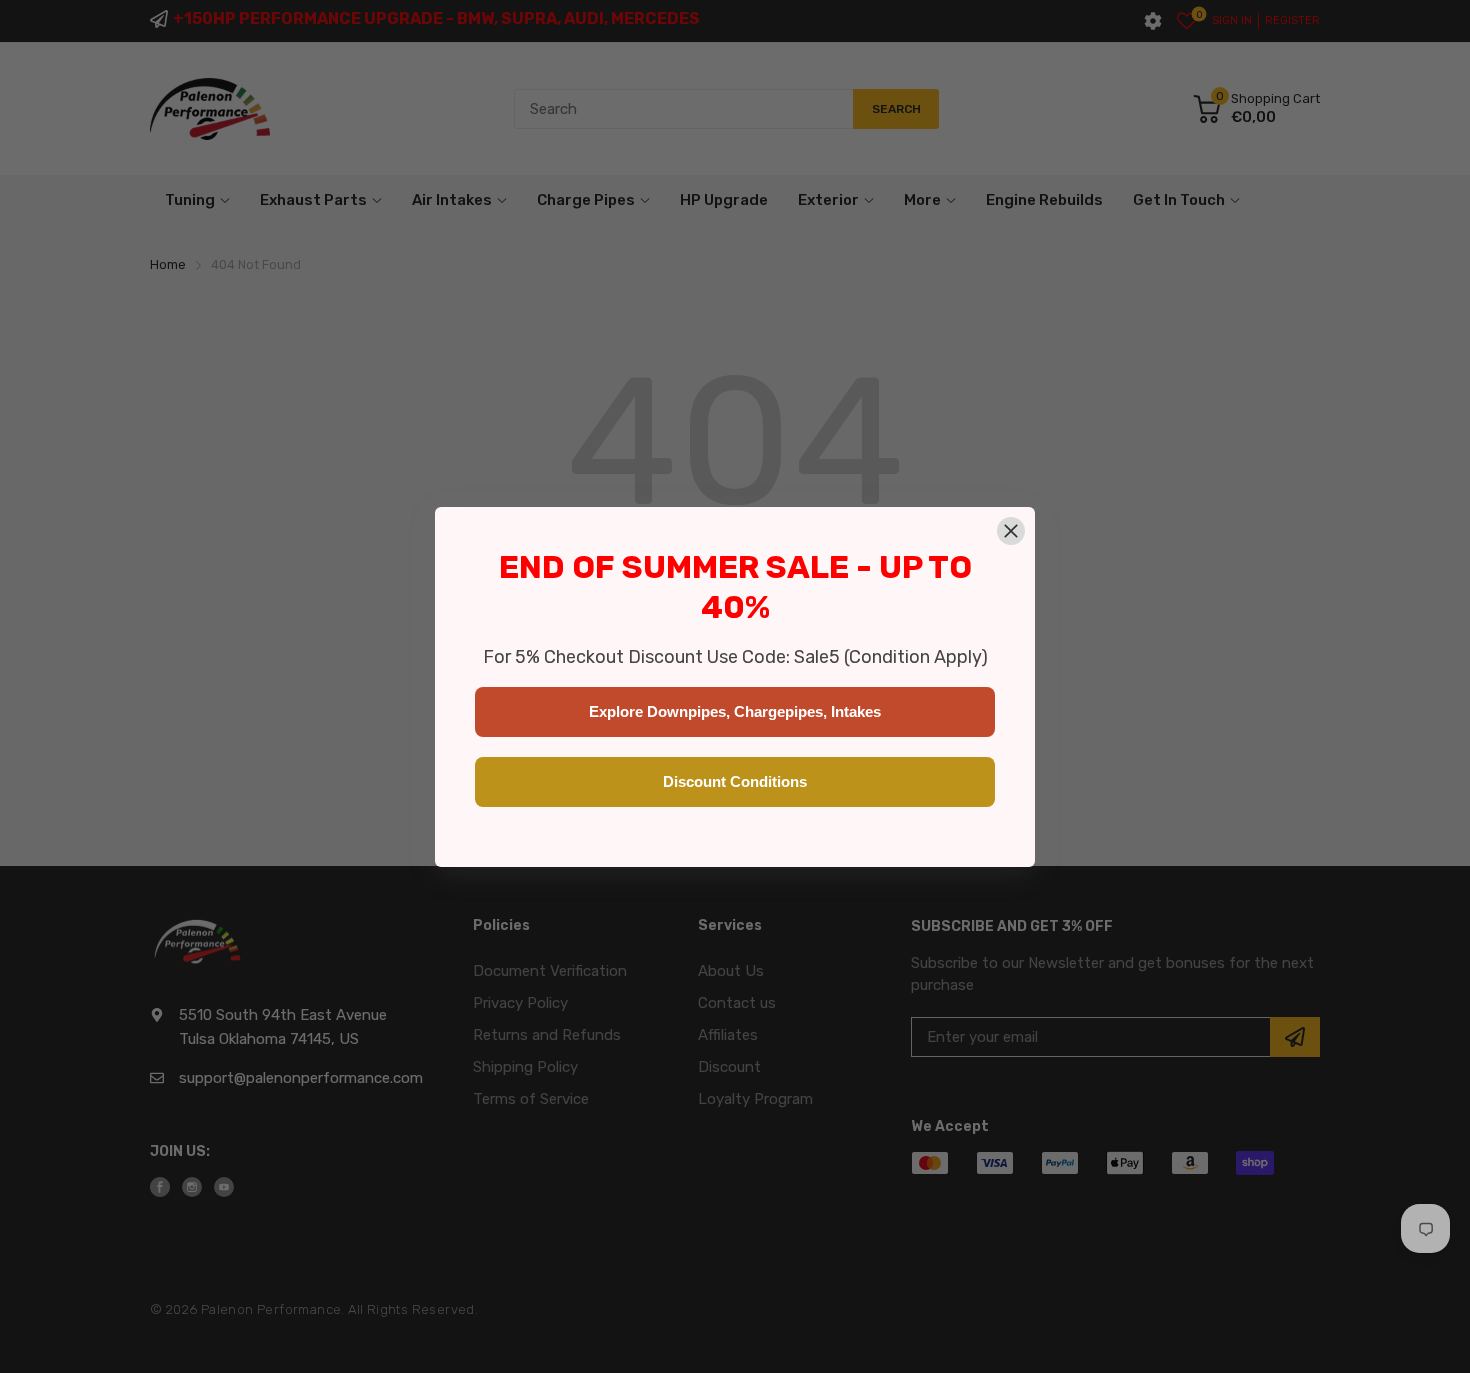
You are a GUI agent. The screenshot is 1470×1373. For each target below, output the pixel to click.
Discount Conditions (735, 781)
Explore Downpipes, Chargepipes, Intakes (735, 711)
